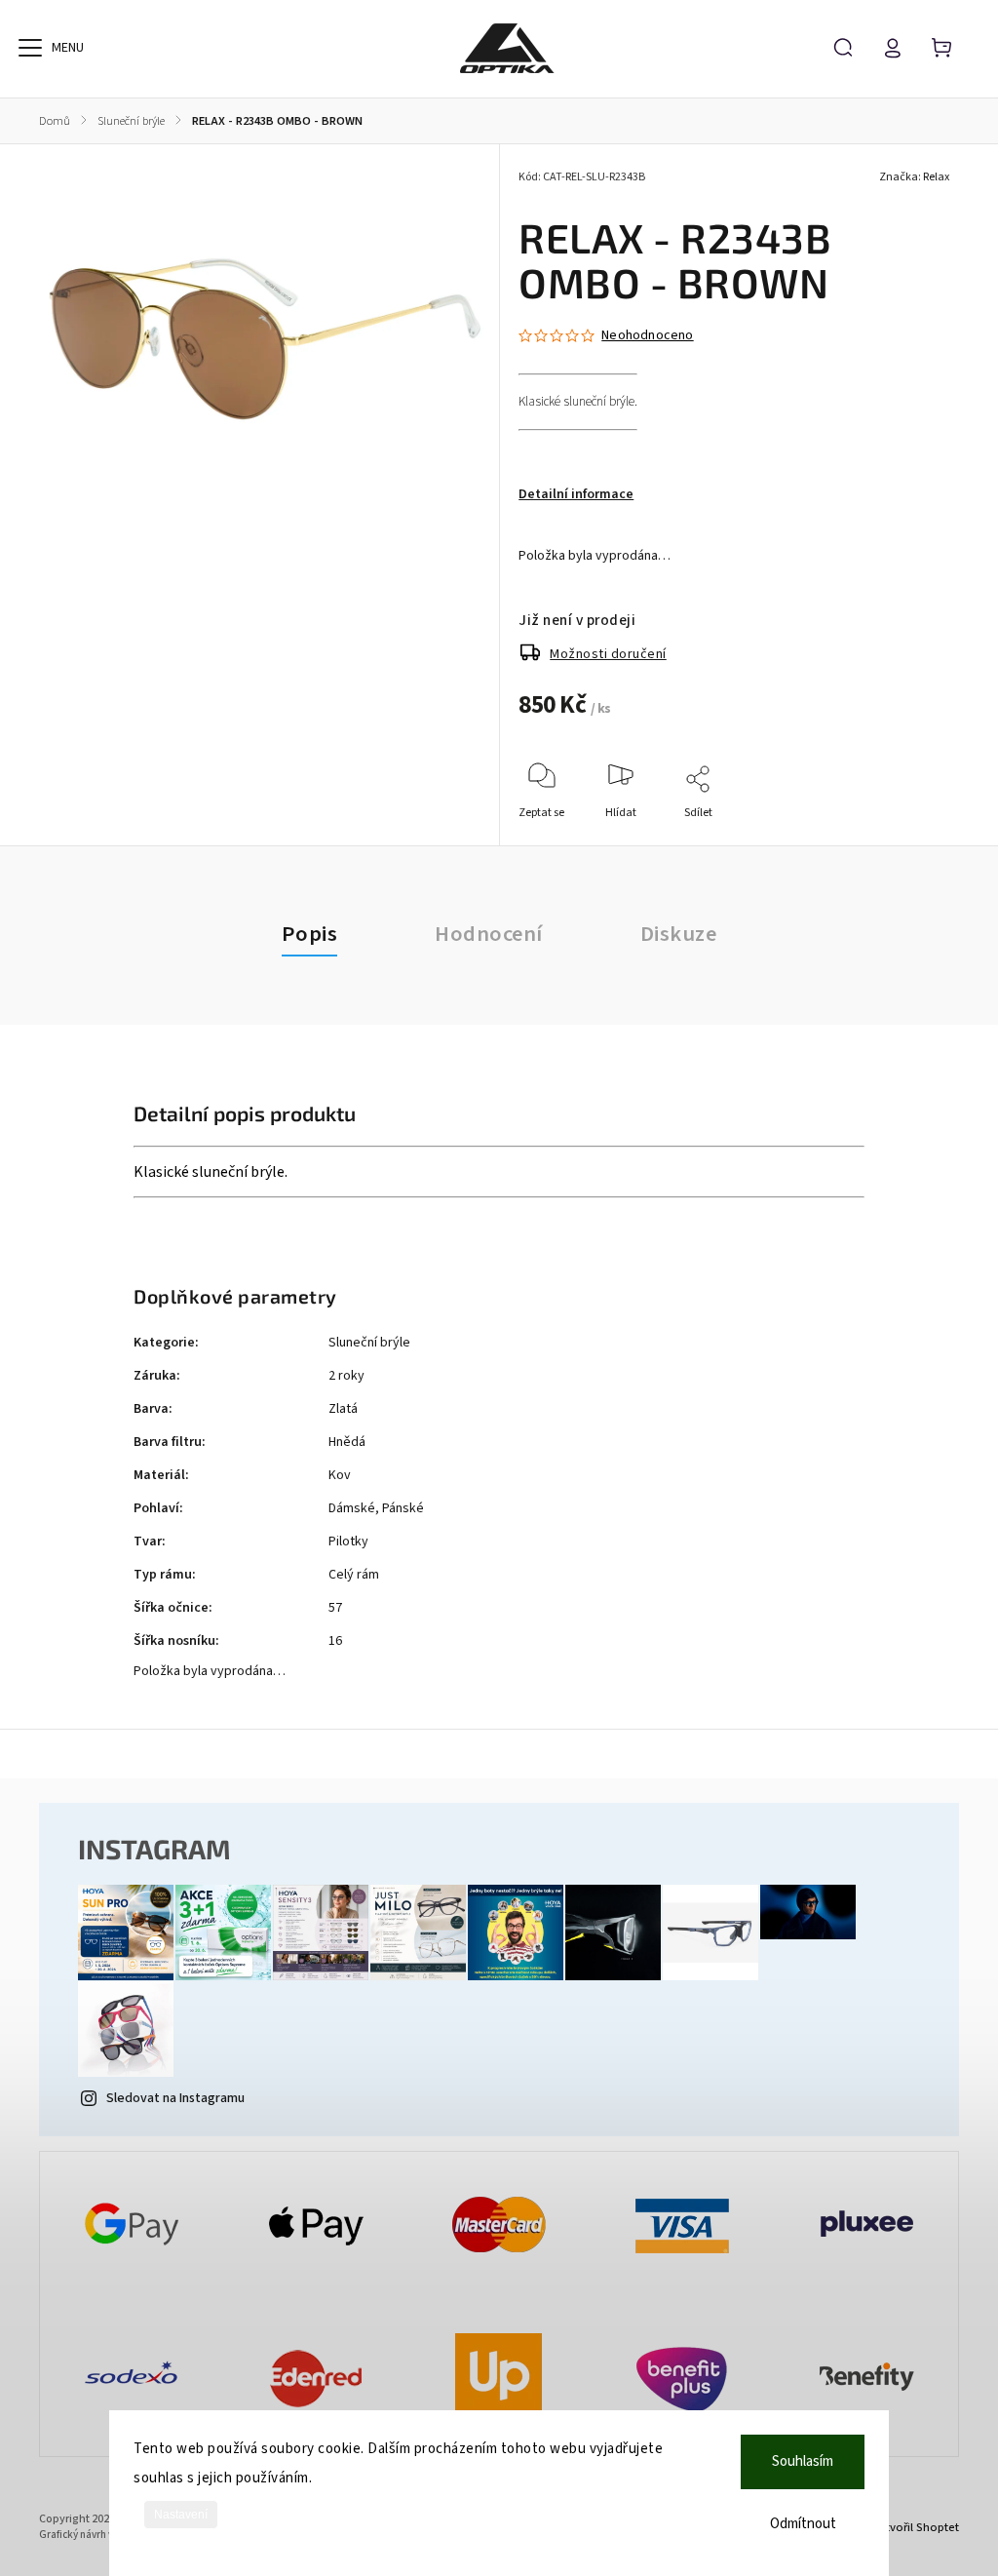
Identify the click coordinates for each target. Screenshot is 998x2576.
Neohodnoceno (647, 335)
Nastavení (181, 2515)
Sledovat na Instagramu (175, 2098)
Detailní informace (576, 494)
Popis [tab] (310, 934)
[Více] (30, 48)
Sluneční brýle (369, 1343)
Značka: (914, 177)
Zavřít (890, 839)
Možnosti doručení (608, 654)
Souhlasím (803, 2461)
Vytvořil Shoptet (916, 2527)
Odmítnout (803, 2524)
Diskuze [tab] (679, 934)
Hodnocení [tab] (489, 934)
